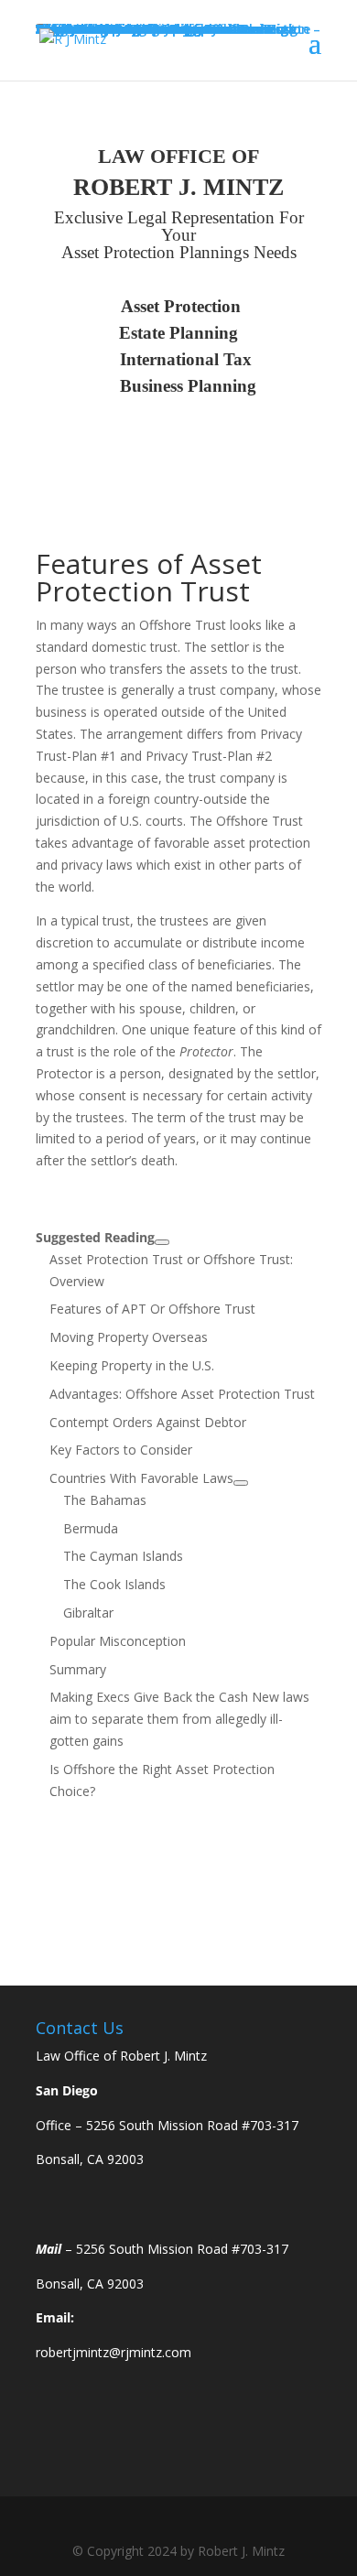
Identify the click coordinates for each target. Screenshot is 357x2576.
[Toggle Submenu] (162, 1242)
